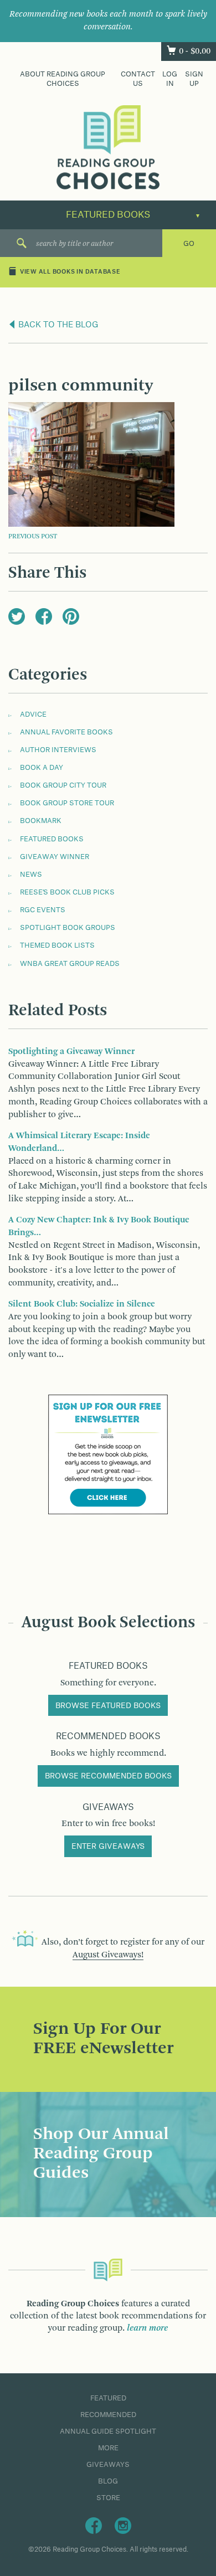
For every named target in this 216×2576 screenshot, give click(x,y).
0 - (195, 52)
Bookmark (41, 821)
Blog (108, 2481)
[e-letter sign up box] (108, 1454)
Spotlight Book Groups (68, 928)
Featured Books (52, 839)
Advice (33, 714)
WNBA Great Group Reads (70, 964)
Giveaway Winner (55, 857)
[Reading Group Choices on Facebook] (94, 2525)
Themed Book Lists (57, 945)
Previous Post (33, 537)
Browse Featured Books (108, 1706)
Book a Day (42, 768)
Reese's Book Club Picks (67, 892)
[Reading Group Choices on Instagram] (123, 2525)
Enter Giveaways (108, 1847)
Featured (108, 2398)
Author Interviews (58, 750)
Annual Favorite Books (66, 732)
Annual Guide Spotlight (108, 2431)
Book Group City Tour (63, 785)
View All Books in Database (70, 272)
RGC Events (43, 910)
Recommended (108, 2415)
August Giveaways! (108, 1955)
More (108, 2448)
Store (108, 2498)
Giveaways (108, 2465)
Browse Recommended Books (108, 1776)
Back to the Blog (57, 325)
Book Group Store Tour (67, 803)
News (31, 875)
